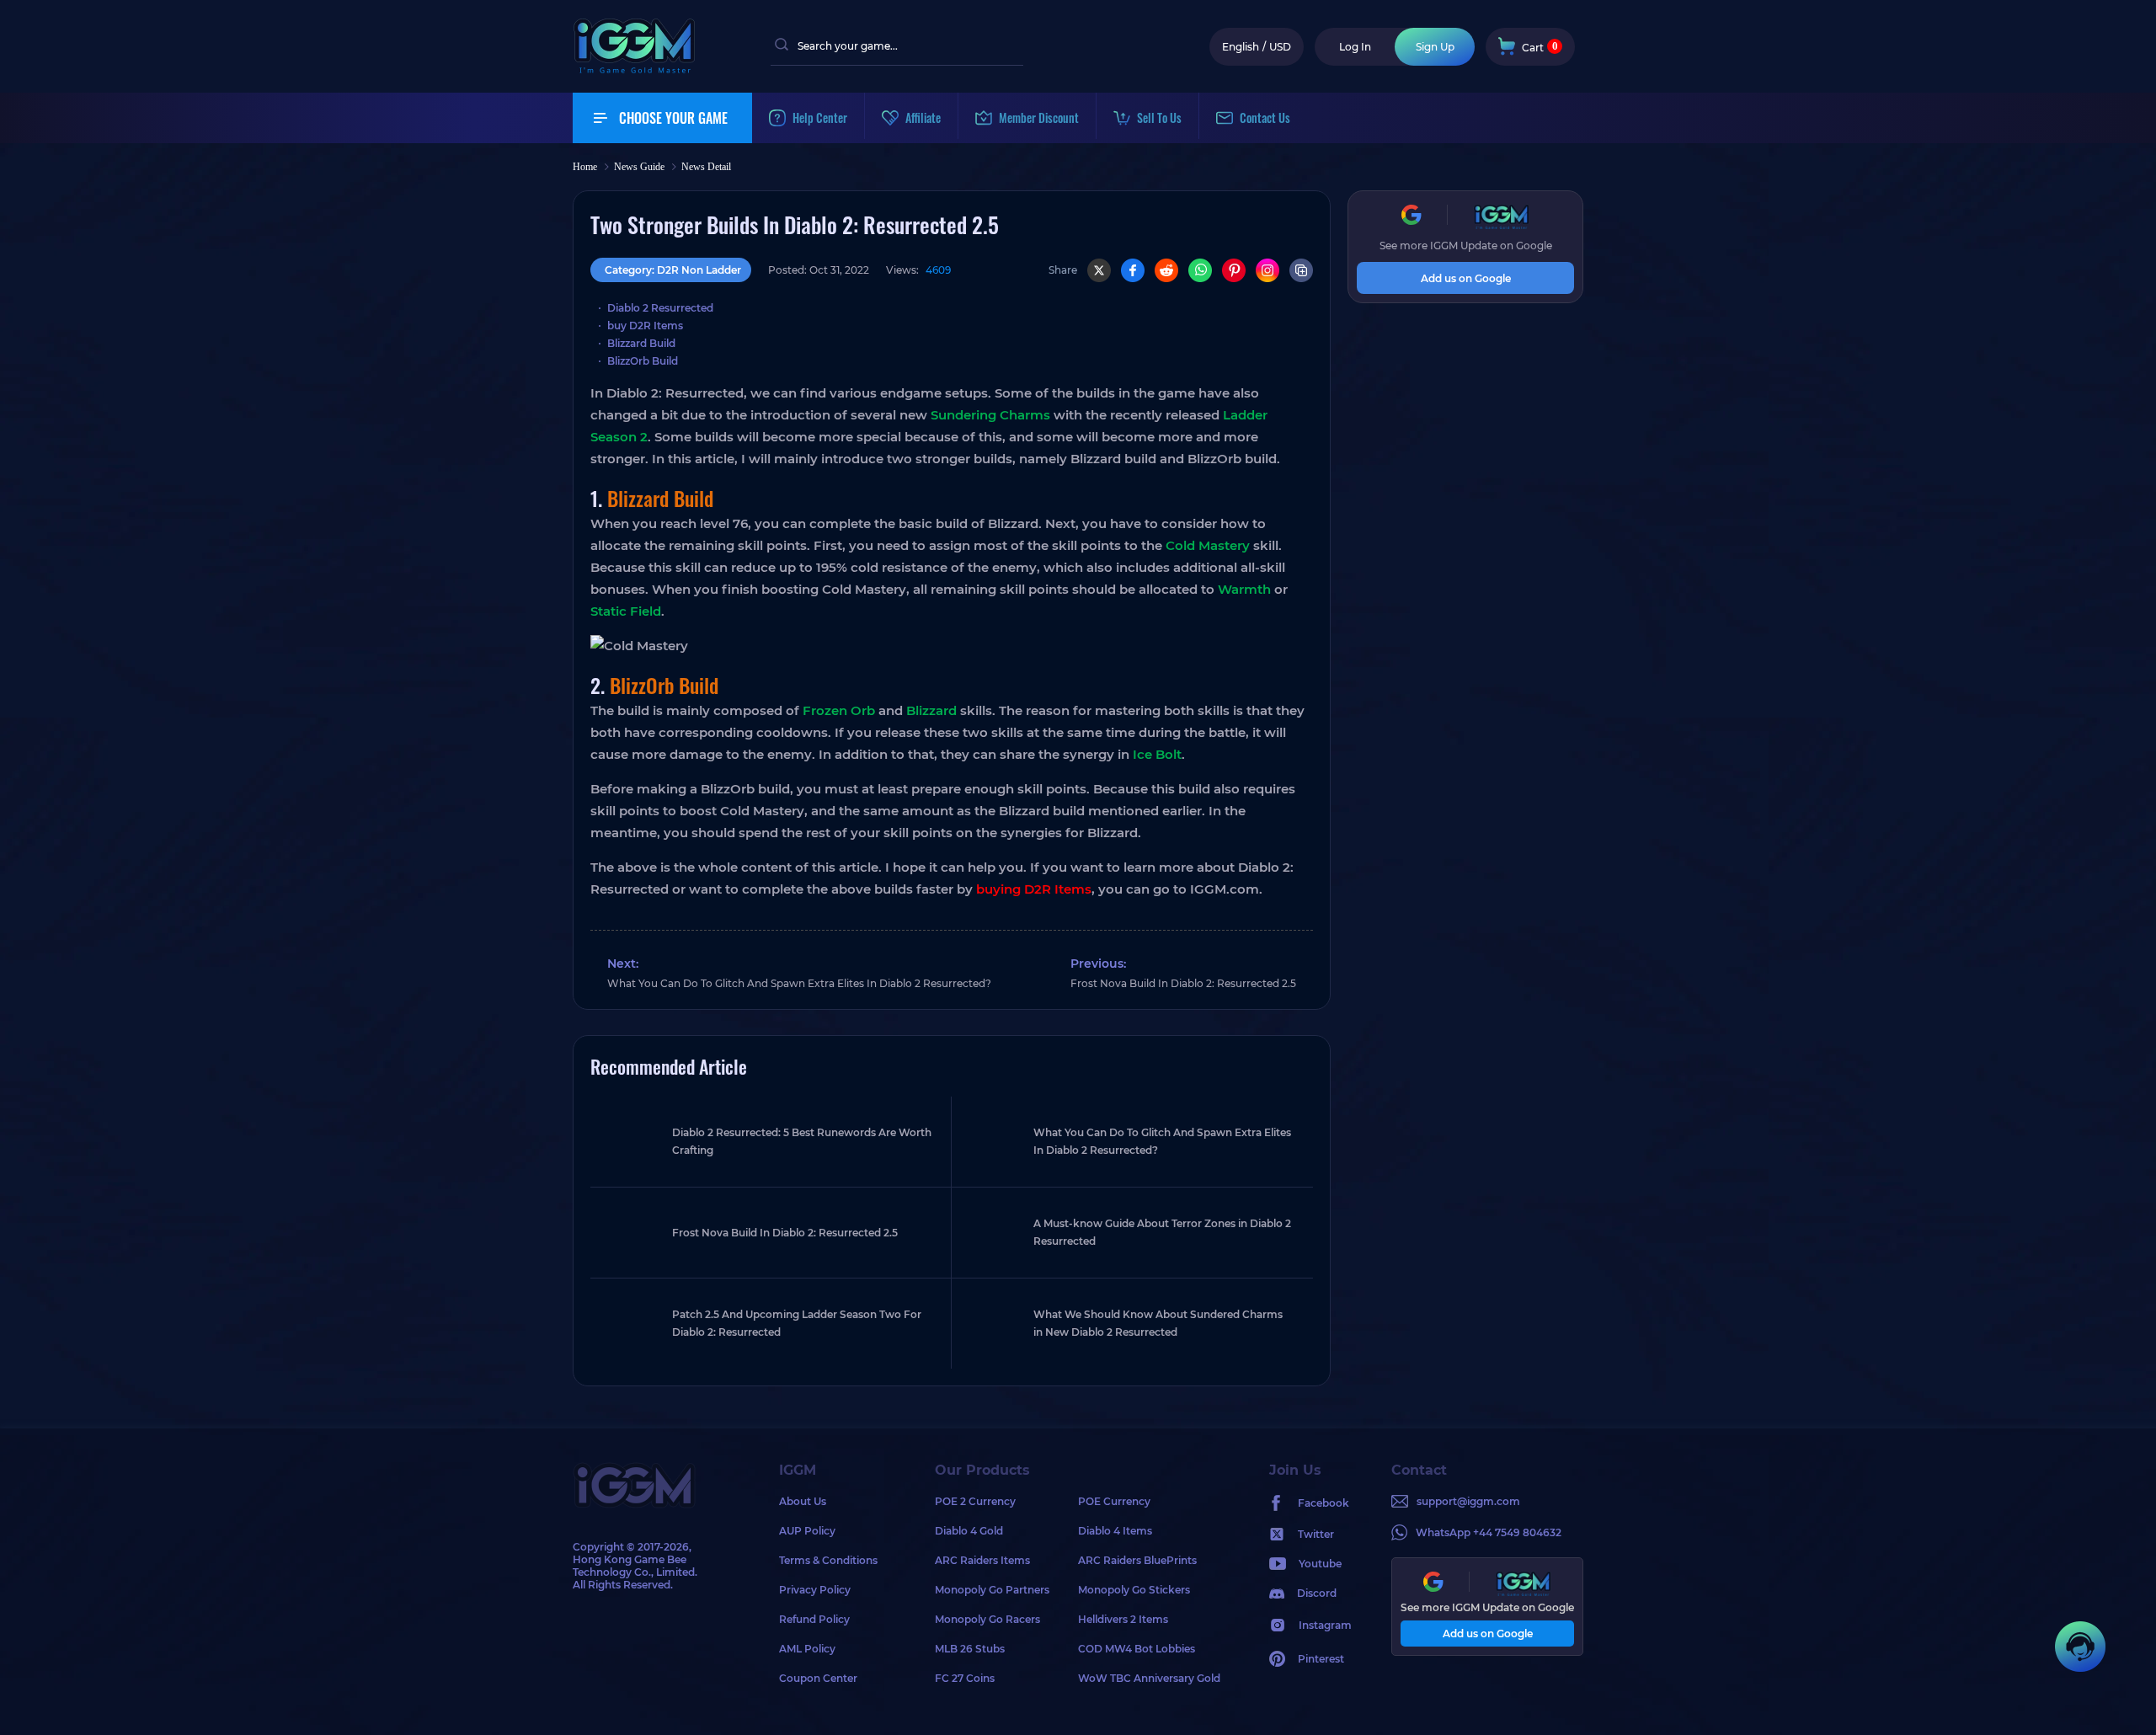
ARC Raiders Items (982, 1560)
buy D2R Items (645, 326)
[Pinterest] (1234, 270)
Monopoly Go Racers (987, 1619)
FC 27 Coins (965, 1678)
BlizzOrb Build (643, 361)
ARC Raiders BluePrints (1137, 1560)
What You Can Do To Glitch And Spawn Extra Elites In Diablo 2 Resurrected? (799, 983)
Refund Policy (814, 1619)
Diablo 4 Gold (969, 1531)
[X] (1099, 270)
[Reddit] (1166, 270)
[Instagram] (1267, 270)
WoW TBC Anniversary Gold (1149, 1678)
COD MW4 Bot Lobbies (1137, 1649)
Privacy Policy (815, 1590)
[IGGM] (634, 69)
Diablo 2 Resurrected (660, 308)
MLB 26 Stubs (970, 1649)
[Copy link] (1301, 270)
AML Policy (807, 1649)
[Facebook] (1133, 270)
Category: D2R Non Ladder (673, 270)
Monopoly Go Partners (992, 1590)
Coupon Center (818, 1678)
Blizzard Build (641, 343)
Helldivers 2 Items (1123, 1619)
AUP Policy (807, 1531)
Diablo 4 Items (1115, 1531)
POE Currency (1114, 1501)
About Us (803, 1501)
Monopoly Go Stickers (1134, 1590)
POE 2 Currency (975, 1501)
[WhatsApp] (1200, 270)
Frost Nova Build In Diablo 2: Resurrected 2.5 (1183, 983)
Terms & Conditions (828, 1560)
